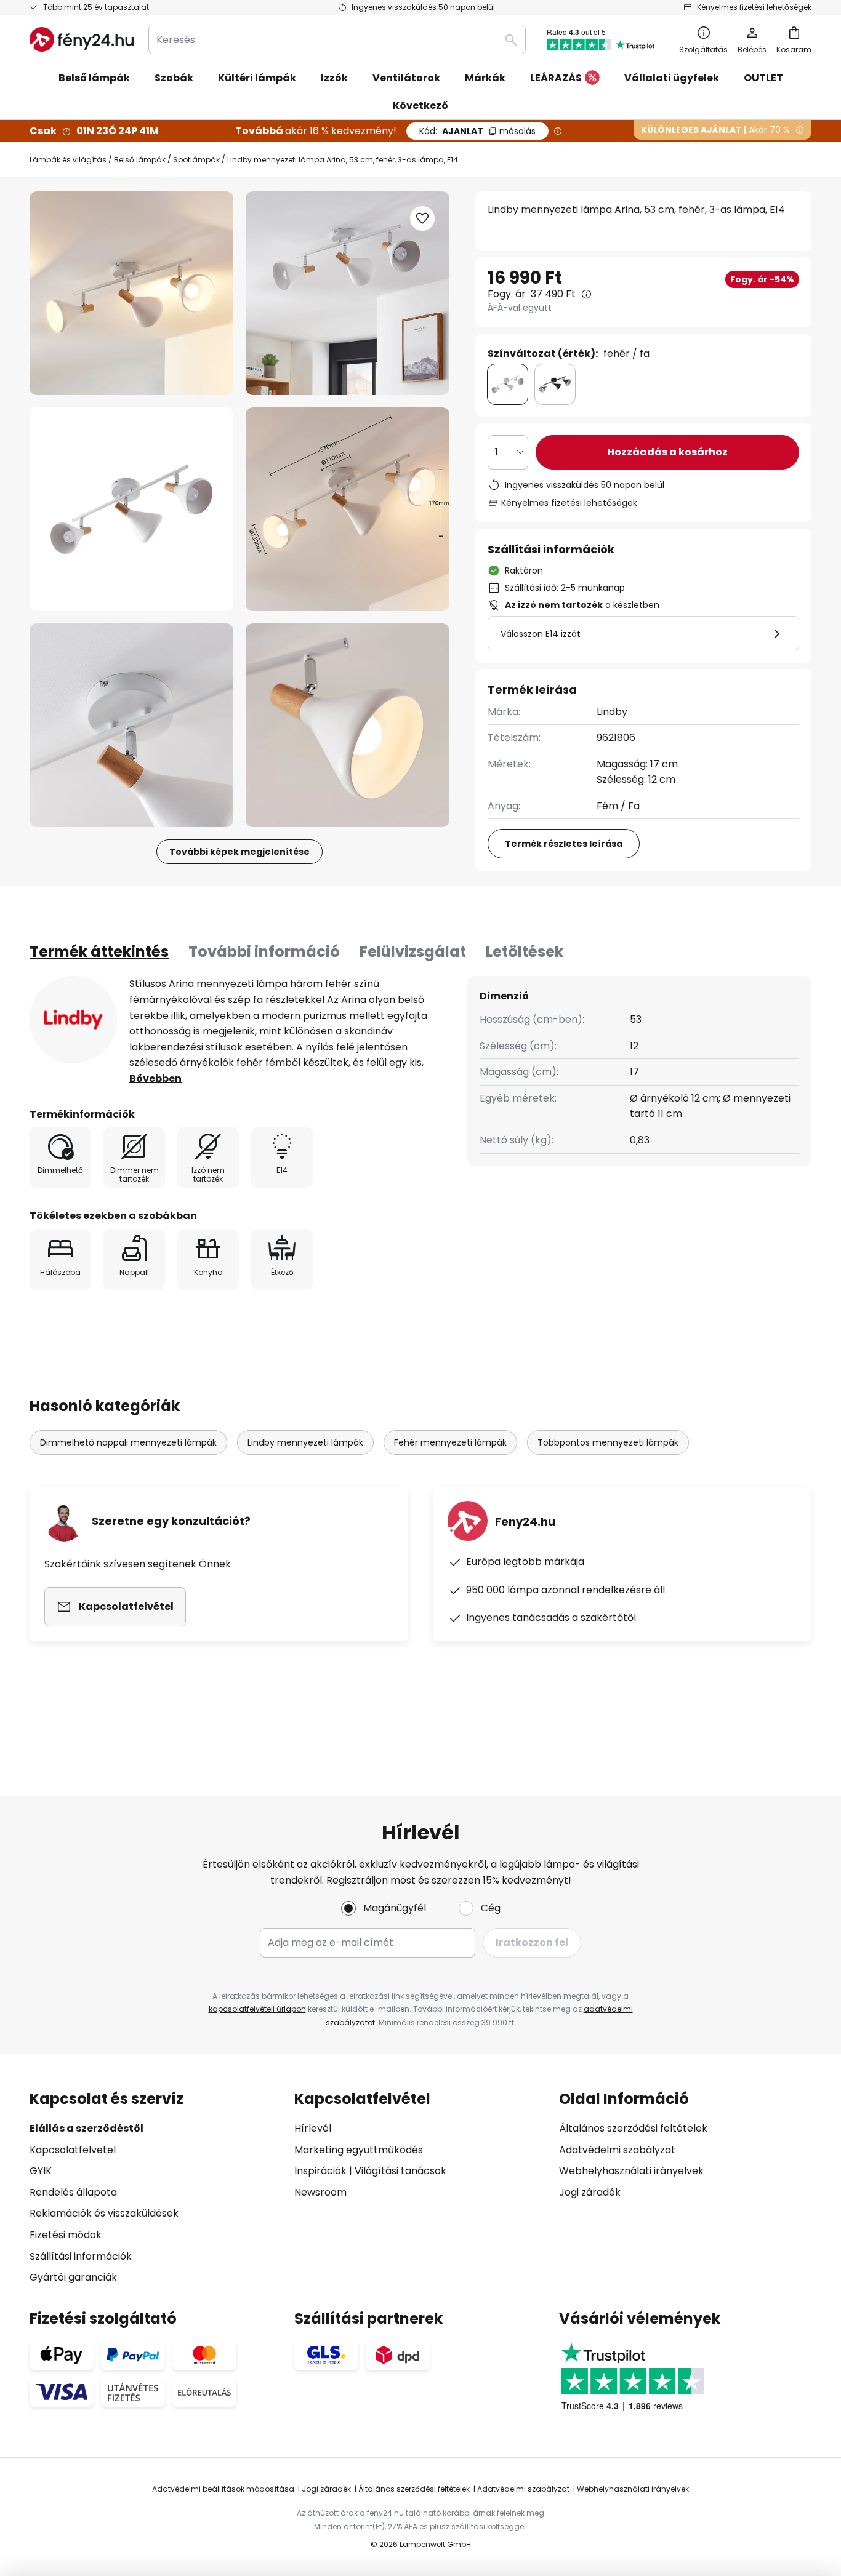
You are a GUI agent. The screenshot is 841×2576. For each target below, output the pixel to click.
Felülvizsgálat (413, 952)
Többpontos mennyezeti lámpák (608, 1442)
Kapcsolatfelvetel (73, 2150)
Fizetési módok (66, 2235)
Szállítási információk (81, 2256)
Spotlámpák (196, 160)
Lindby (612, 712)
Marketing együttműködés (359, 2150)
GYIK (41, 2171)
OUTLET (763, 78)
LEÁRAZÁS (556, 78)
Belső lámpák (140, 160)
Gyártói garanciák (73, 2277)
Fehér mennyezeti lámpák (450, 1442)
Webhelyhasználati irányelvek (631, 2171)
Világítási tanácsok (400, 2171)
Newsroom (320, 2192)
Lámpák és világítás (68, 160)
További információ (264, 952)
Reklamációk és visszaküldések (104, 2213)
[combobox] (337, 39)
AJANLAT (477, 131)
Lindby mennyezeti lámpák (305, 1442)
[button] (131, 509)
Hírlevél (313, 2128)
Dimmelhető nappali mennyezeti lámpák (128, 1442)
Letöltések (525, 952)
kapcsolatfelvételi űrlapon (257, 2009)
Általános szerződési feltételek (633, 2128)
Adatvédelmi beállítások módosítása (223, 2489)
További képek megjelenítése (239, 852)
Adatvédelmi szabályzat (617, 2150)
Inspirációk (320, 2171)
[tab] (99, 952)
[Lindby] (73, 1020)
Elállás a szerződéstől (87, 2128)
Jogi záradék (590, 2192)
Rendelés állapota (73, 2192)
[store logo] (82, 39)
